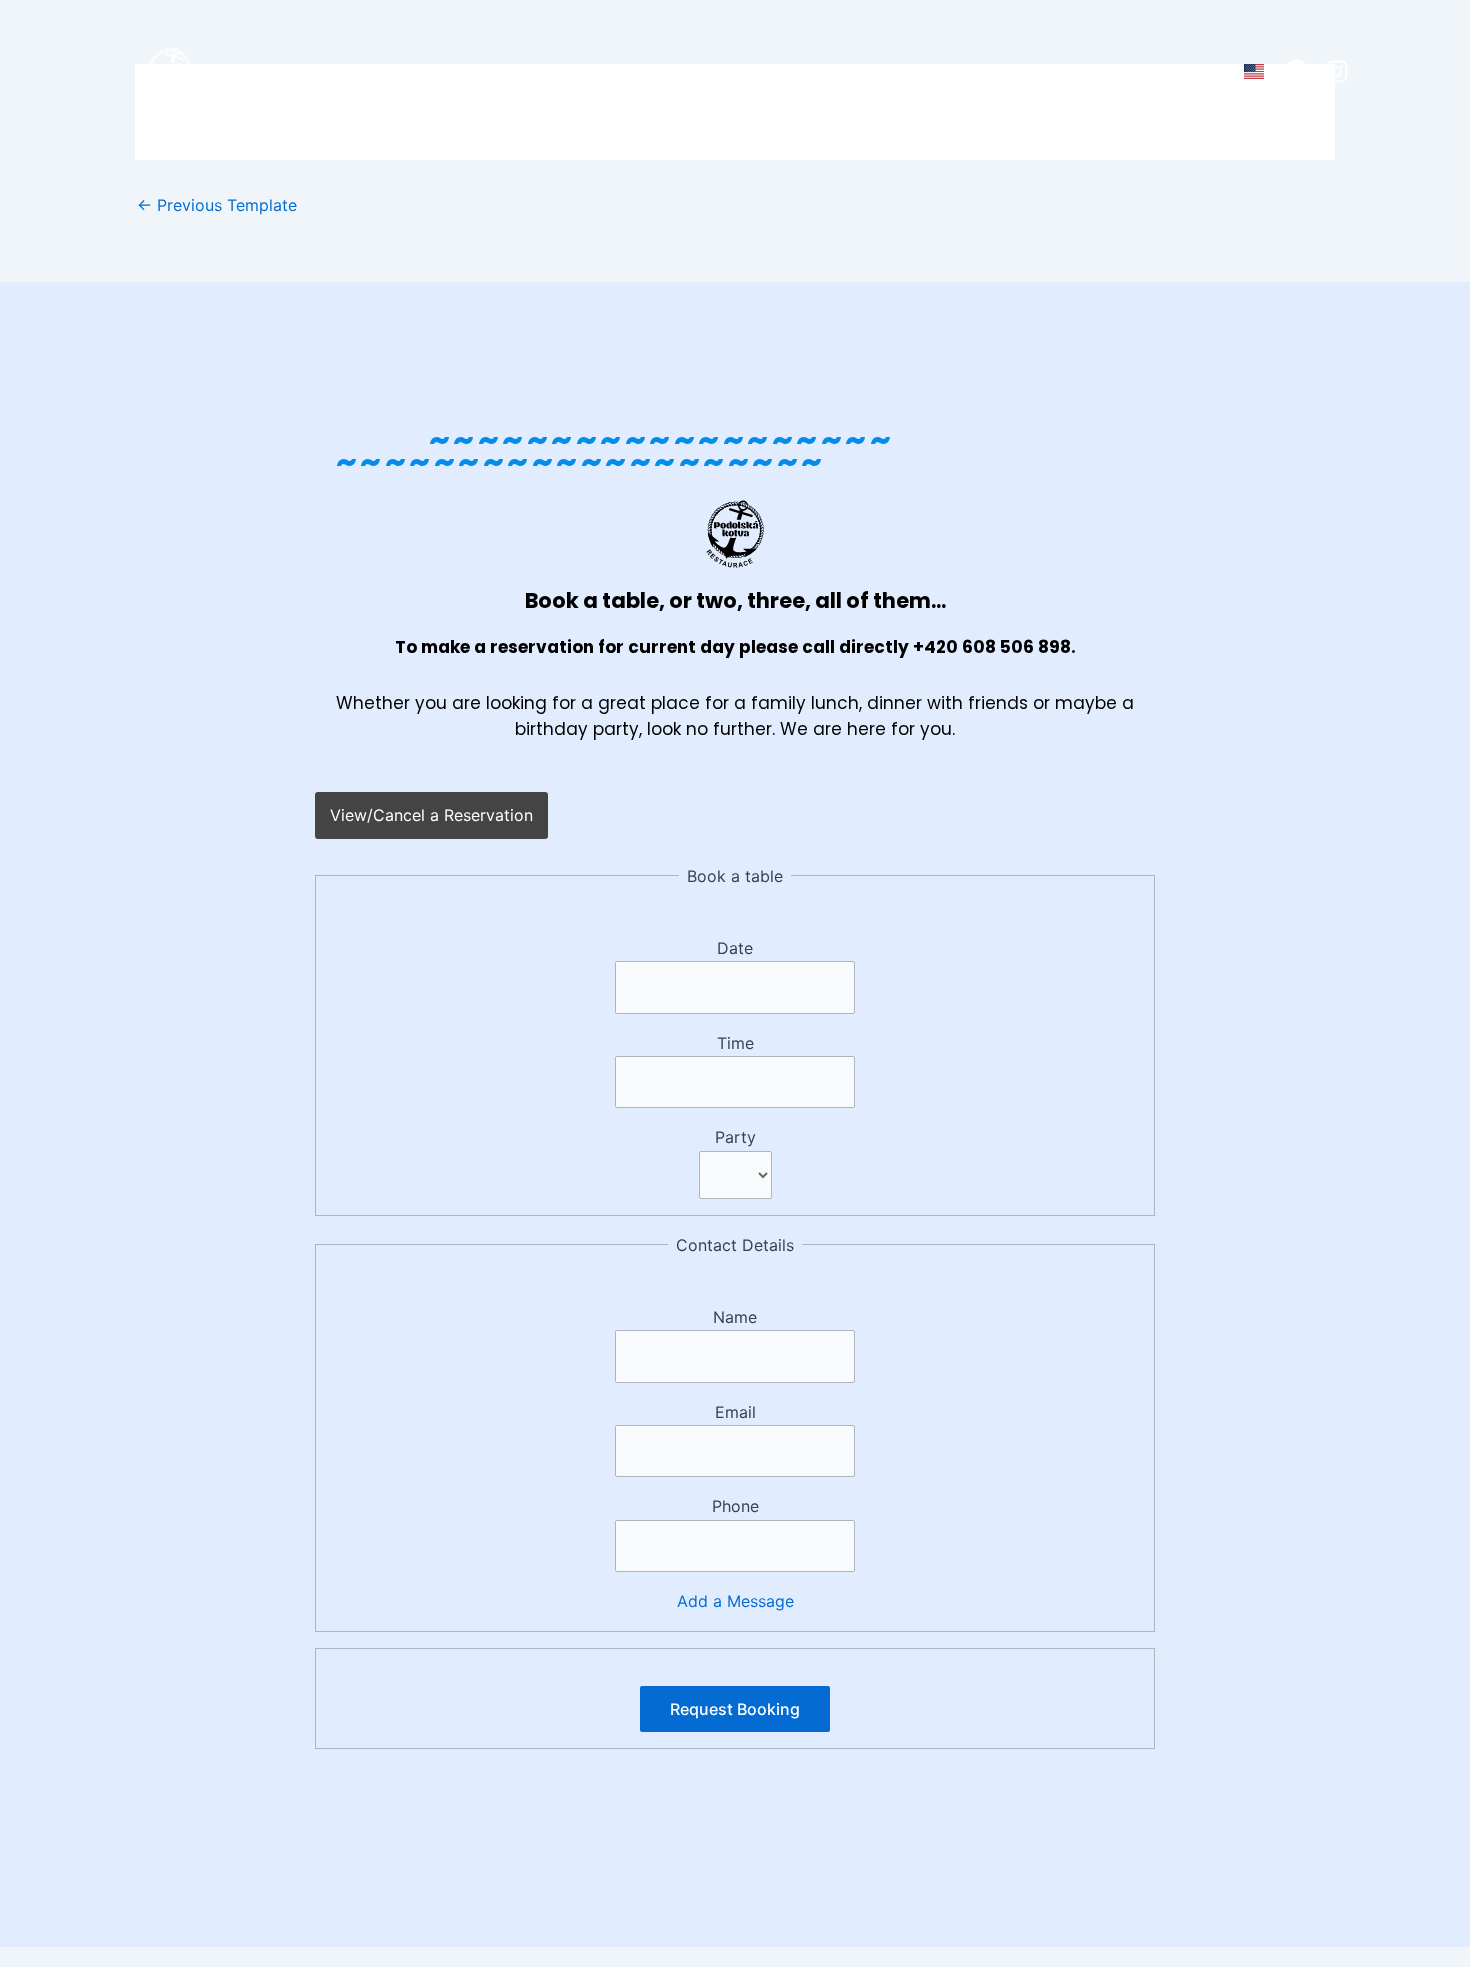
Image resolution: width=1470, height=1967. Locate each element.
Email (735, 1412)
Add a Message (735, 1601)
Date (735, 948)
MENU (543, 72)
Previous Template (217, 205)
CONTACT (988, 72)
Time (735, 1043)
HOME (454, 72)
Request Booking (735, 1709)
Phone (735, 1506)
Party (735, 1137)
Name (735, 1317)
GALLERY (870, 72)
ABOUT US (649, 72)
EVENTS (762, 72)
